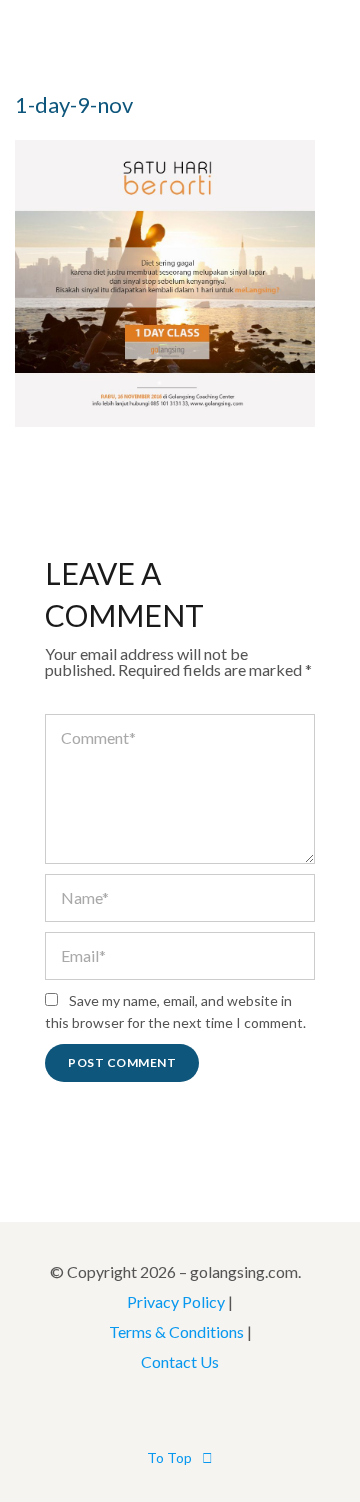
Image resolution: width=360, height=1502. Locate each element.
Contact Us (180, 1361)
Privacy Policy (176, 1301)
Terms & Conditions (176, 1331)
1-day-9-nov (74, 104)
